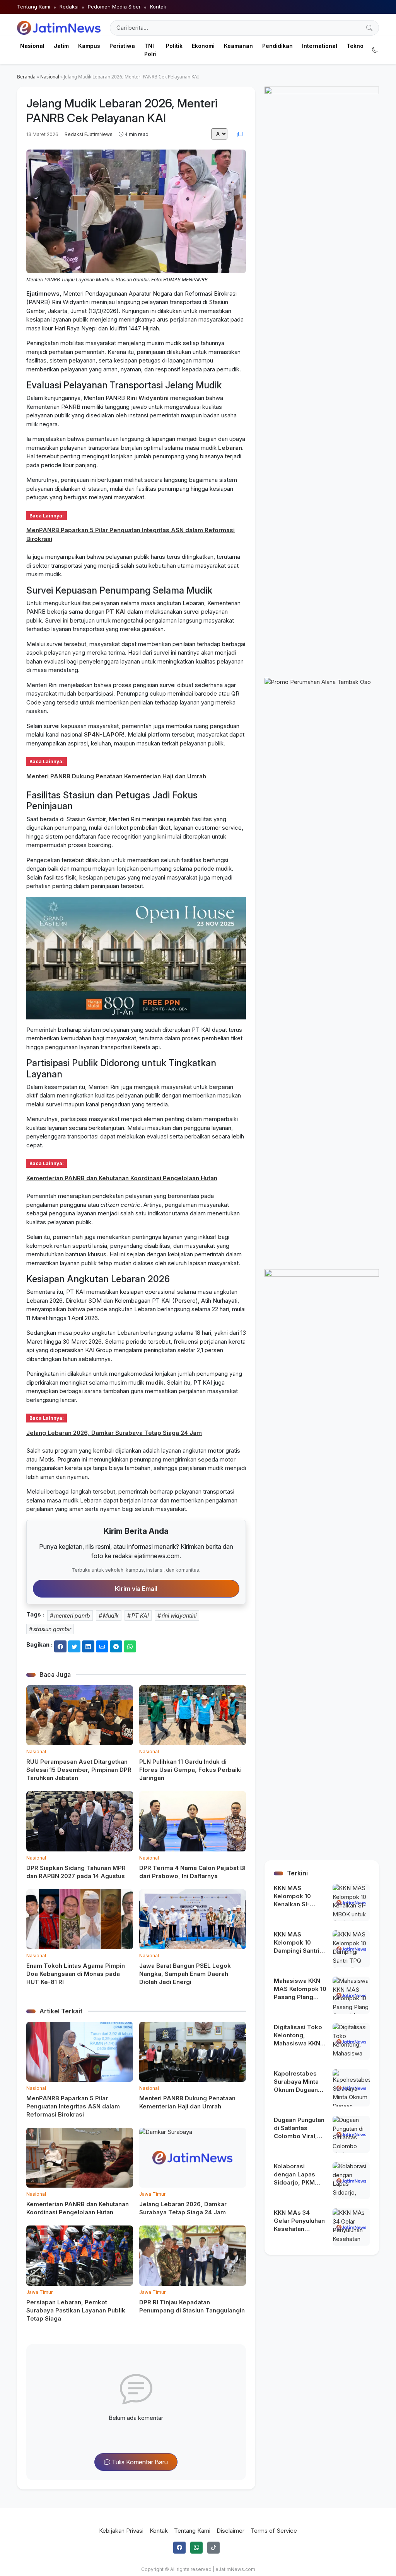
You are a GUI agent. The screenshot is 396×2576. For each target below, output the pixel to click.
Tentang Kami (34, 7)
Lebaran (230, 448)
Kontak (158, 7)
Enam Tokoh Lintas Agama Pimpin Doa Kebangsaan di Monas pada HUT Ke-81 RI (76, 1974)
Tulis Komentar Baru (139, 2462)
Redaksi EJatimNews (89, 134)
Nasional (50, 77)
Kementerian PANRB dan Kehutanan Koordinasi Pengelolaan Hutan (122, 1178)
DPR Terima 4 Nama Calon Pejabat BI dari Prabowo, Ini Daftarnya (192, 1872)
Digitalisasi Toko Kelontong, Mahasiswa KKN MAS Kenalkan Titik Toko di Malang (298, 2035)
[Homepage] (59, 28)
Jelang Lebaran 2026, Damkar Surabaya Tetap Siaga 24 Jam (114, 1433)
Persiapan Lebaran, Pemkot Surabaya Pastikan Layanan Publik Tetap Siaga (76, 2310)
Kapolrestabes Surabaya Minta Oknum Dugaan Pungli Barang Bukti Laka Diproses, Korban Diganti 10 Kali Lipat (299, 2082)
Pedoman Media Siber (114, 7)
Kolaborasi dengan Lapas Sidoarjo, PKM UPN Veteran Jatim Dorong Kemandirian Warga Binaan (294, 2174)
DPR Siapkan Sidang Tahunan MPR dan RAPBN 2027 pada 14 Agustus (76, 1872)
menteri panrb (72, 1616)
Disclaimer (230, 2531)
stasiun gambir (52, 1629)
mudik (155, 1382)
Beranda (26, 77)
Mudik (111, 1616)
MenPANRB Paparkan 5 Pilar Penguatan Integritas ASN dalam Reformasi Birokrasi (73, 2106)
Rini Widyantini (148, 398)
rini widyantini (179, 1616)
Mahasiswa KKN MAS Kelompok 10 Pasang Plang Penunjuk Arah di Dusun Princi (300, 1989)
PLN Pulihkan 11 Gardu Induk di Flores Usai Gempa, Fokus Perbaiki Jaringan (190, 1770)
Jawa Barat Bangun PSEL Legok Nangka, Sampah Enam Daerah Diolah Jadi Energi (185, 1974)
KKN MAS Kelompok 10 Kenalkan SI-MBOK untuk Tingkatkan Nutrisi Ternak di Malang (300, 1896)
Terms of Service (274, 2531)
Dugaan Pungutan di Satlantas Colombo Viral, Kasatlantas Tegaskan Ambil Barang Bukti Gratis (299, 2128)
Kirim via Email (136, 1589)
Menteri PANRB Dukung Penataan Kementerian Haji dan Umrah (116, 776)
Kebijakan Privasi (121, 2531)
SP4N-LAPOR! (104, 734)
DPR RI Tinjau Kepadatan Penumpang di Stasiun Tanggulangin (192, 2306)
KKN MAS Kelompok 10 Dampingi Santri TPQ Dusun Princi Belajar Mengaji (299, 1943)
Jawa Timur (152, 2194)
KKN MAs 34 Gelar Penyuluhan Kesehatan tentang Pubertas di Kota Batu (299, 2221)
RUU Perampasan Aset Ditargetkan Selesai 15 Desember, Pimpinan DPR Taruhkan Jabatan (79, 1770)
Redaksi (69, 7)
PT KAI (116, 612)
